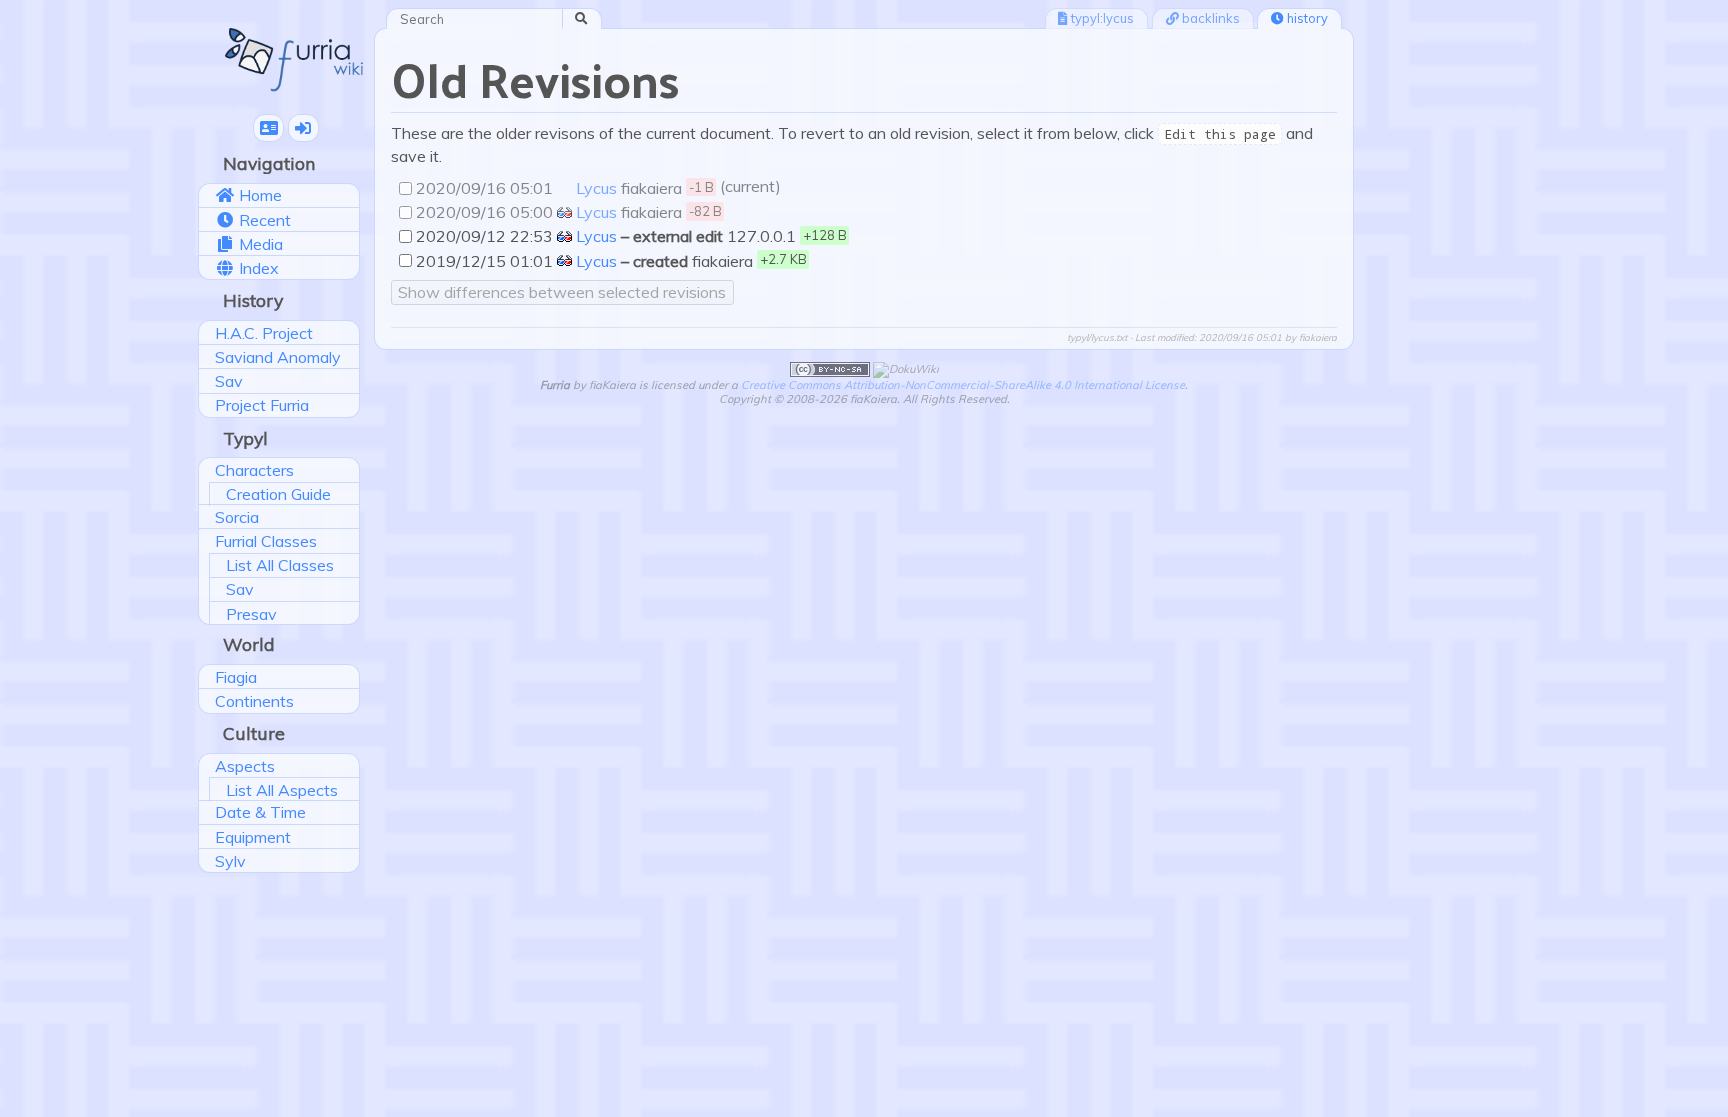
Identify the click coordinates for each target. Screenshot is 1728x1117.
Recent (263, 220)
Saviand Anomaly (278, 357)
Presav (251, 614)
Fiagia (236, 677)
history (1306, 18)
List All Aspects (282, 790)
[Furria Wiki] (294, 58)
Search (595, 18)
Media (259, 244)
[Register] (269, 128)
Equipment (253, 837)
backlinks (1209, 18)
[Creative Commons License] (830, 368)
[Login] (304, 128)
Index (257, 268)
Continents (254, 701)
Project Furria (262, 405)
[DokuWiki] (906, 368)
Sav (229, 381)
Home (258, 195)
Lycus (594, 188)
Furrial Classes (266, 541)
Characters (254, 470)
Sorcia (237, 517)
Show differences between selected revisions (562, 292)
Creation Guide (278, 494)
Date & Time (260, 812)
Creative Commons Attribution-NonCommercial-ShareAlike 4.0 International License (963, 385)
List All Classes (280, 565)
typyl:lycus (1101, 18)
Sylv (230, 861)
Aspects (245, 766)
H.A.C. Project (264, 333)
